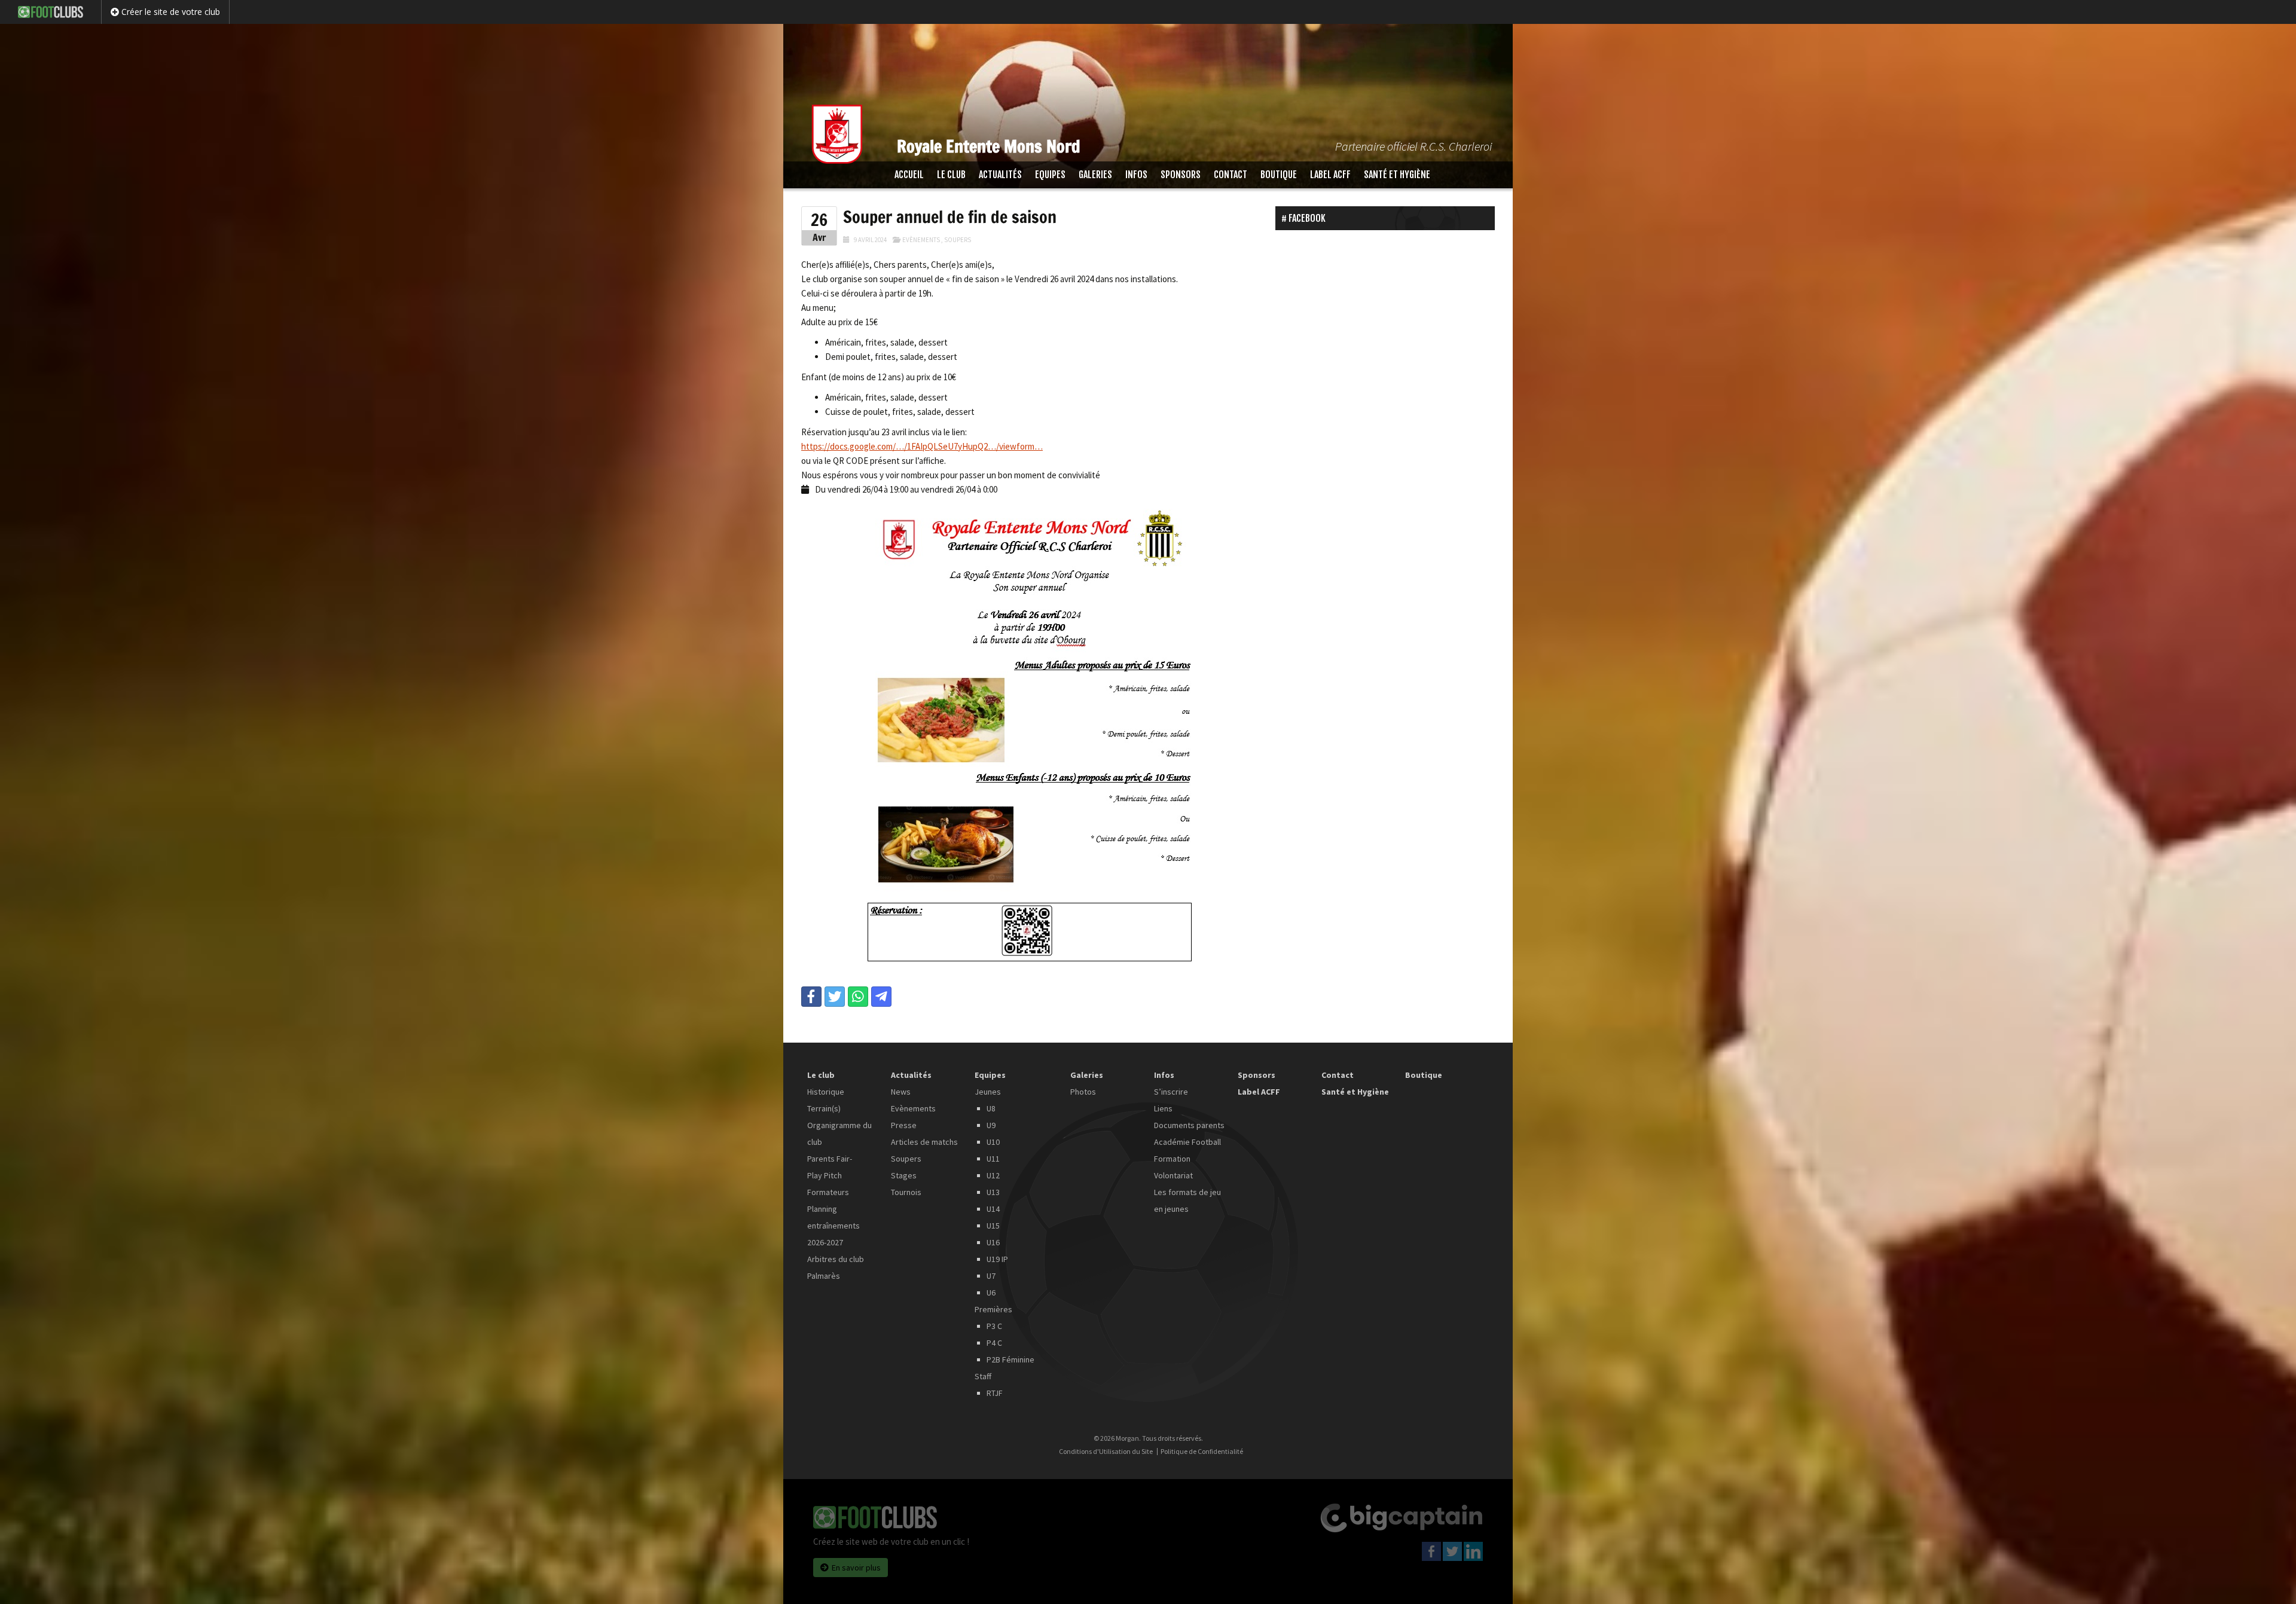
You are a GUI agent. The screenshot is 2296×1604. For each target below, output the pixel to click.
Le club (951, 175)
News (901, 1092)
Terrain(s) (824, 1108)
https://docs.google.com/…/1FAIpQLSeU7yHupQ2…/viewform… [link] (922, 446)
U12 (993, 1175)
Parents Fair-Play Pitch (830, 1167)
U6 (991, 1293)
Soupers (958, 240)
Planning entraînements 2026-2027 (833, 1226)
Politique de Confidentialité (1202, 1452)
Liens (1163, 1108)
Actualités (1000, 175)
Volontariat (1173, 1175)
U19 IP (997, 1259)
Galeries (1095, 175)
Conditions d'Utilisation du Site (1106, 1452)
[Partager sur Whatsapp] (858, 997)
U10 (993, 1142)
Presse (904, 1125)
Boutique (1279, 175)
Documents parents (1189, 1125)
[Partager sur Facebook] (811, 997)
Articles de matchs (924, 1142)
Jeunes (988, 1092)
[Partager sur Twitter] (835, 997)
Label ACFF (1330, 175)
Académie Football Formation (1187, 1150)
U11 (993, 1159)
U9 (991, 1125)
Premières (993, 1309)
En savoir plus (856, 1568)
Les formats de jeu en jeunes (1187, 1200)
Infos (1136, 175)
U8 (991, 1108)
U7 (991, 1276)
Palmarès (824, 1276)
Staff (983, 1376)
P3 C (994, 1326)
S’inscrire (1171, 1092)
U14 (993, 1209)
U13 (993, 1192)
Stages (904, 1175)
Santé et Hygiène (1397, 175)
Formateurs (828, 1192)
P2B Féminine (1010, 1359)
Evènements (921, 240)
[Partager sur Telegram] (881, 997)
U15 (993, 1226)
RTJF (995, 1393)
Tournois (906, 1192)
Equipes (1050, 175)
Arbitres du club (836, 1259)
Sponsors (1181, 175)
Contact (1231, 175)
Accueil (909, 175)
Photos (1083, 1092)
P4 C (994, 1343)
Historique (826, 1092)
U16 (993, 1242)
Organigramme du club (839, 1134)
